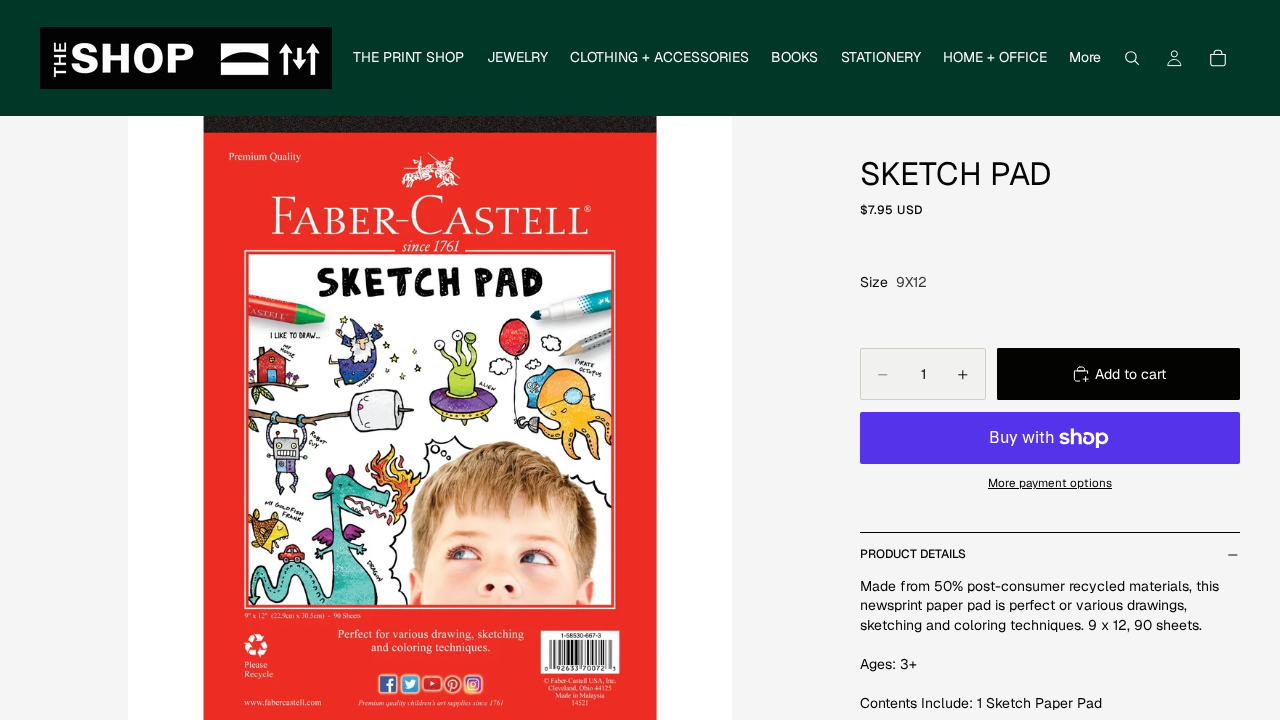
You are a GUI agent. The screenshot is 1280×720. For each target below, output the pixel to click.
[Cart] (1218, 58)
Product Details (913, 554)
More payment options (1050, 482)
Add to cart (1130, 374)
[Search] (1132, 58)
